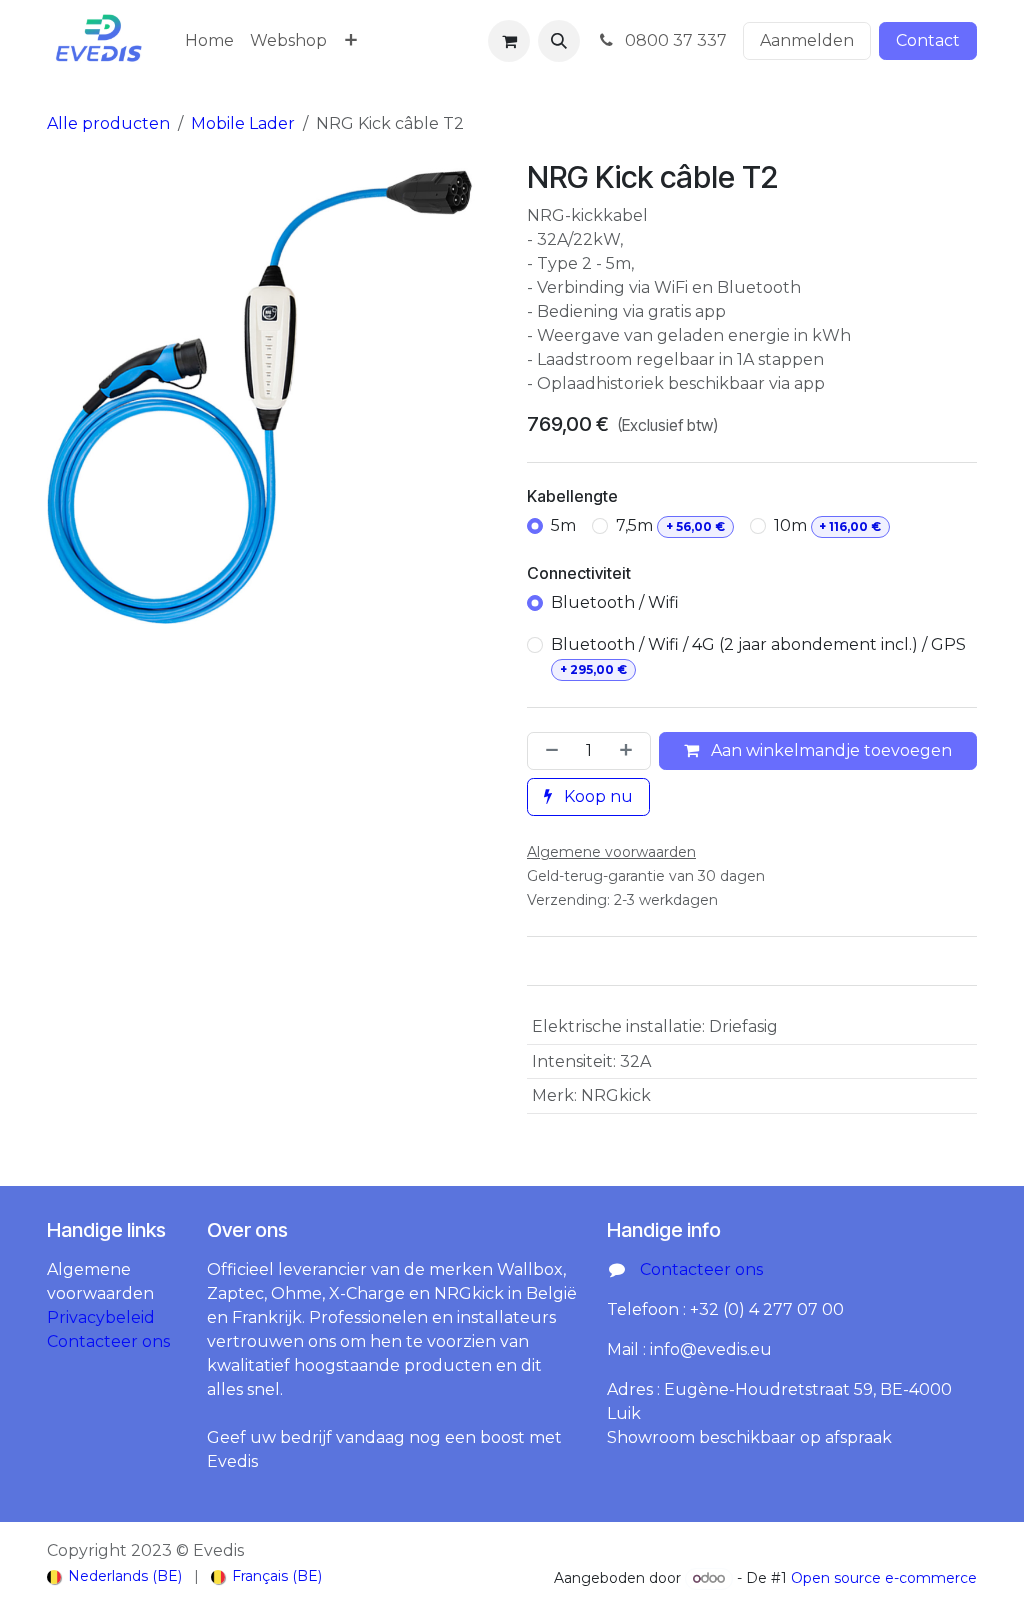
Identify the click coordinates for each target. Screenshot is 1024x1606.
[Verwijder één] (548, 751)
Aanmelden (807, 40)
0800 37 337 (674, 40)
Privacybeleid (101, 1317)
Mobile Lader (243, 123)
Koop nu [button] (596, 796)
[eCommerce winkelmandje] (509, 41)
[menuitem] (209, 41)
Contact (928, 40)
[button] (559, 41)
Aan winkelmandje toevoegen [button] (829, 750)
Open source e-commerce (884, 1578)
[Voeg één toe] (630, 751)
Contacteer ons (108, 1341)
